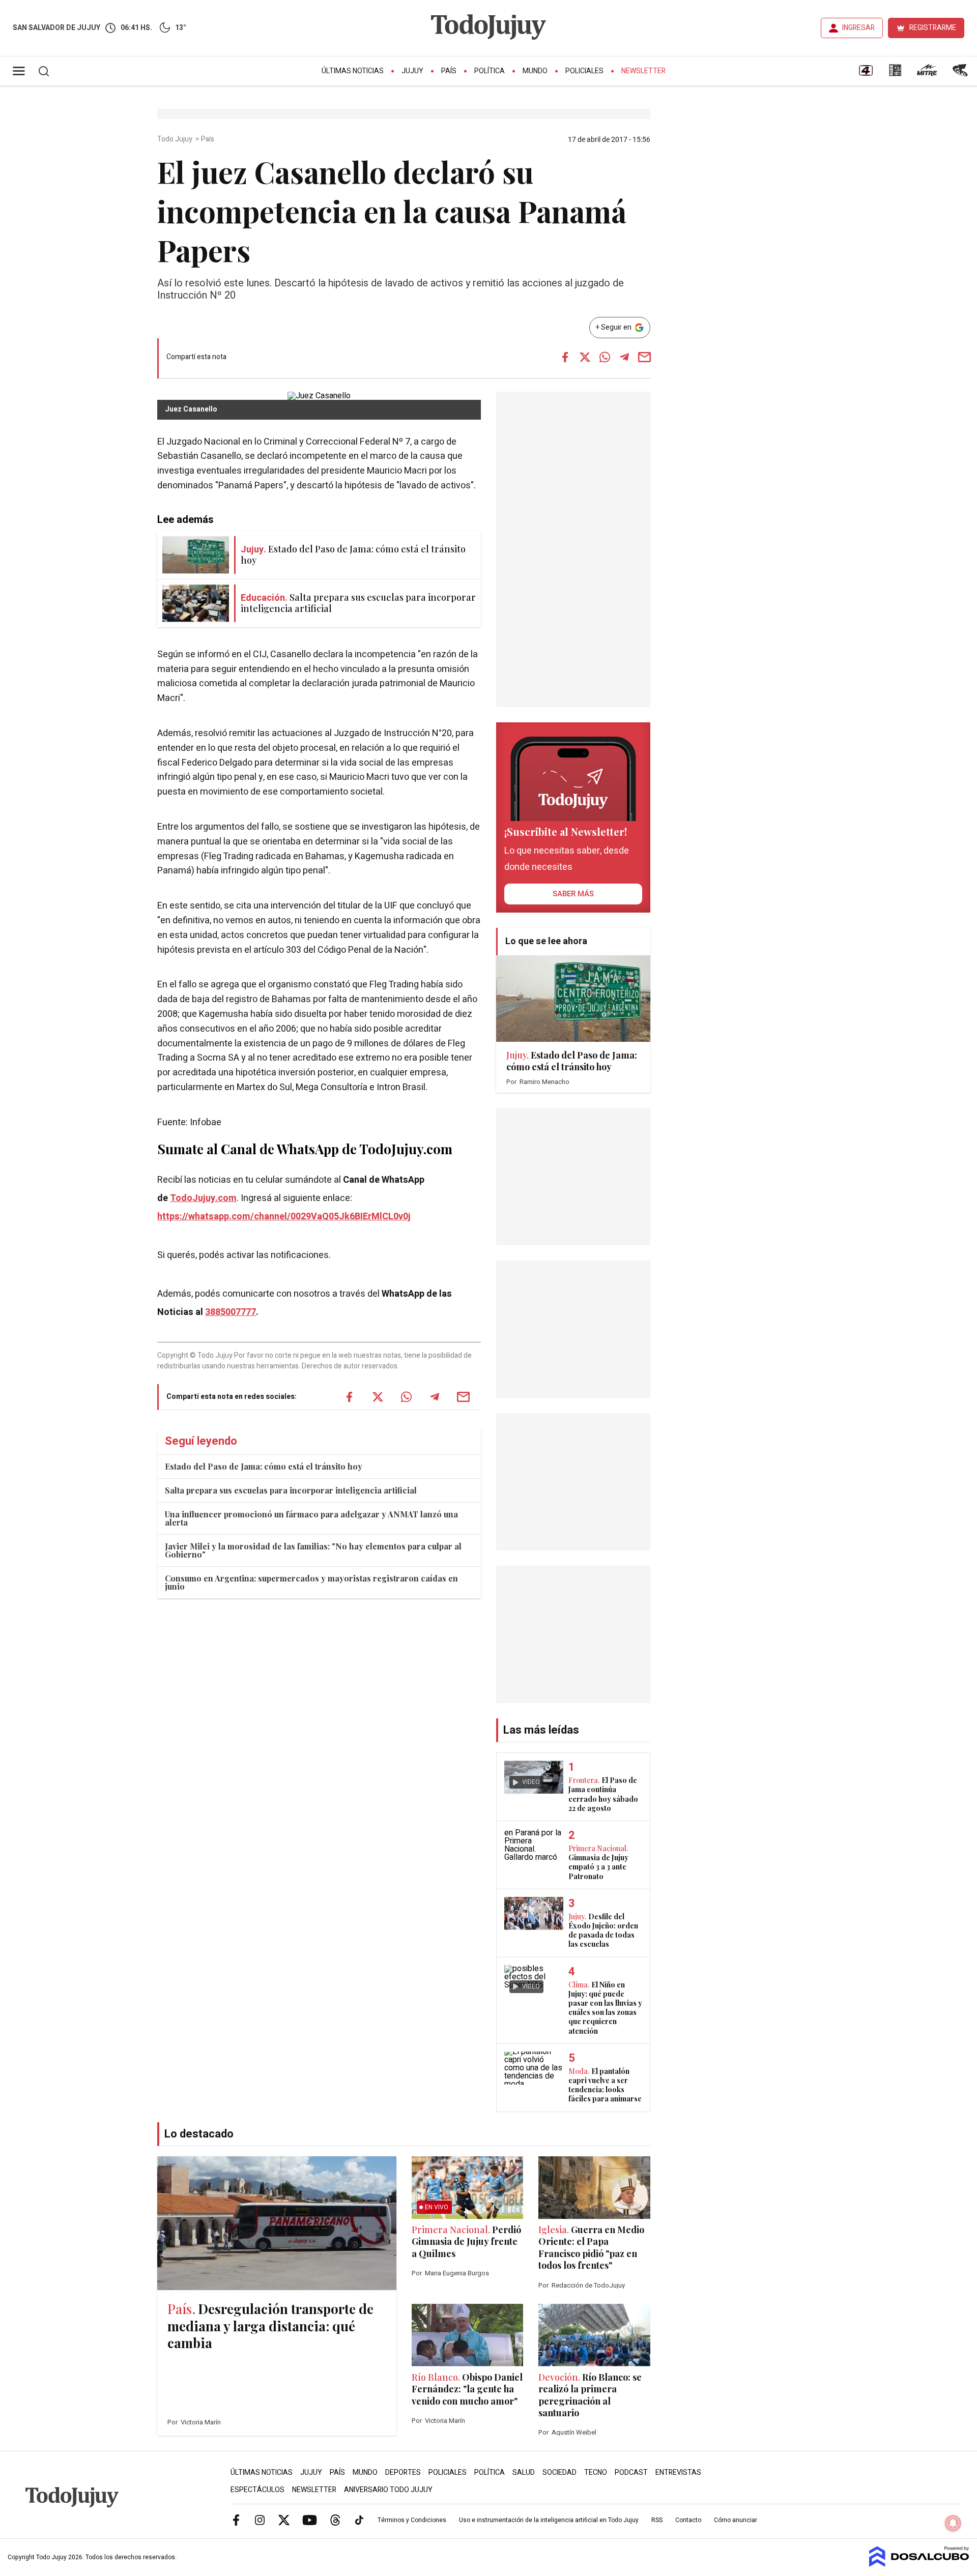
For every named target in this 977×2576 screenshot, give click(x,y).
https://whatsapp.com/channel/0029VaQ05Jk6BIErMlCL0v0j (284, 1217)
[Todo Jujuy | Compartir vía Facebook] (565, 357)
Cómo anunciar (736, 2520)
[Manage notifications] (953, 2523)
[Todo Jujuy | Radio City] (895, 74)
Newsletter (643, 71)
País (449, 71)
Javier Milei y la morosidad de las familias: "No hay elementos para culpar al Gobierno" (313, 1550)
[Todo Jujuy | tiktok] (359, 2520)
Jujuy (412, 71)
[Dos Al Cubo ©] (919, 2564)
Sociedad (559, 2472)
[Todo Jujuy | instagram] (260, 2520)
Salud (524, 2472)
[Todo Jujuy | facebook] (236, 2520)
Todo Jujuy (176, 139)
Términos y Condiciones (412, 2520)
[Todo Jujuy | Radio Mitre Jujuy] (927, 74)
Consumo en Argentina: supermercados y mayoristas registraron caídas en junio (311, 1582)
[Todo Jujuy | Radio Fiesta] (961, 74)
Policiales (584, 71)
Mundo (535, 71)
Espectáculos (257, 2490)
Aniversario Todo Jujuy (388, 2490)
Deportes (403, 2472)
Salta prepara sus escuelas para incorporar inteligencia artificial (291, 1490)
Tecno (596, 2472)
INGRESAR (858, 28)
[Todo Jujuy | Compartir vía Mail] (644, 357)
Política (490, 71)
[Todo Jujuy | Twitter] (284, 2520)
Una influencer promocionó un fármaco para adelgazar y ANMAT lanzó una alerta (311, 1518)
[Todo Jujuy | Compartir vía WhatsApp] (605, 357)
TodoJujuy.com (203, 1198)
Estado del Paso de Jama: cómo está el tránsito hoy (264, 1466)
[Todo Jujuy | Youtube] (310, 2520)
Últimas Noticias (353, 71)
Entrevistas (678, 2472)
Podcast (631, 2472)
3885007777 (231, 1312)
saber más (573, 894)
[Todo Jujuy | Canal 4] (866, 74)
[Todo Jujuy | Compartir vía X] (585, 357)
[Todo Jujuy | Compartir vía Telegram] (624, 357)
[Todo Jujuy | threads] (335, 2520)
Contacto (688, 2520)
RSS (657, 2520)
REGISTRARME (933, 28)
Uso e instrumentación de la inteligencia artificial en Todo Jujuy (549, 2520)
